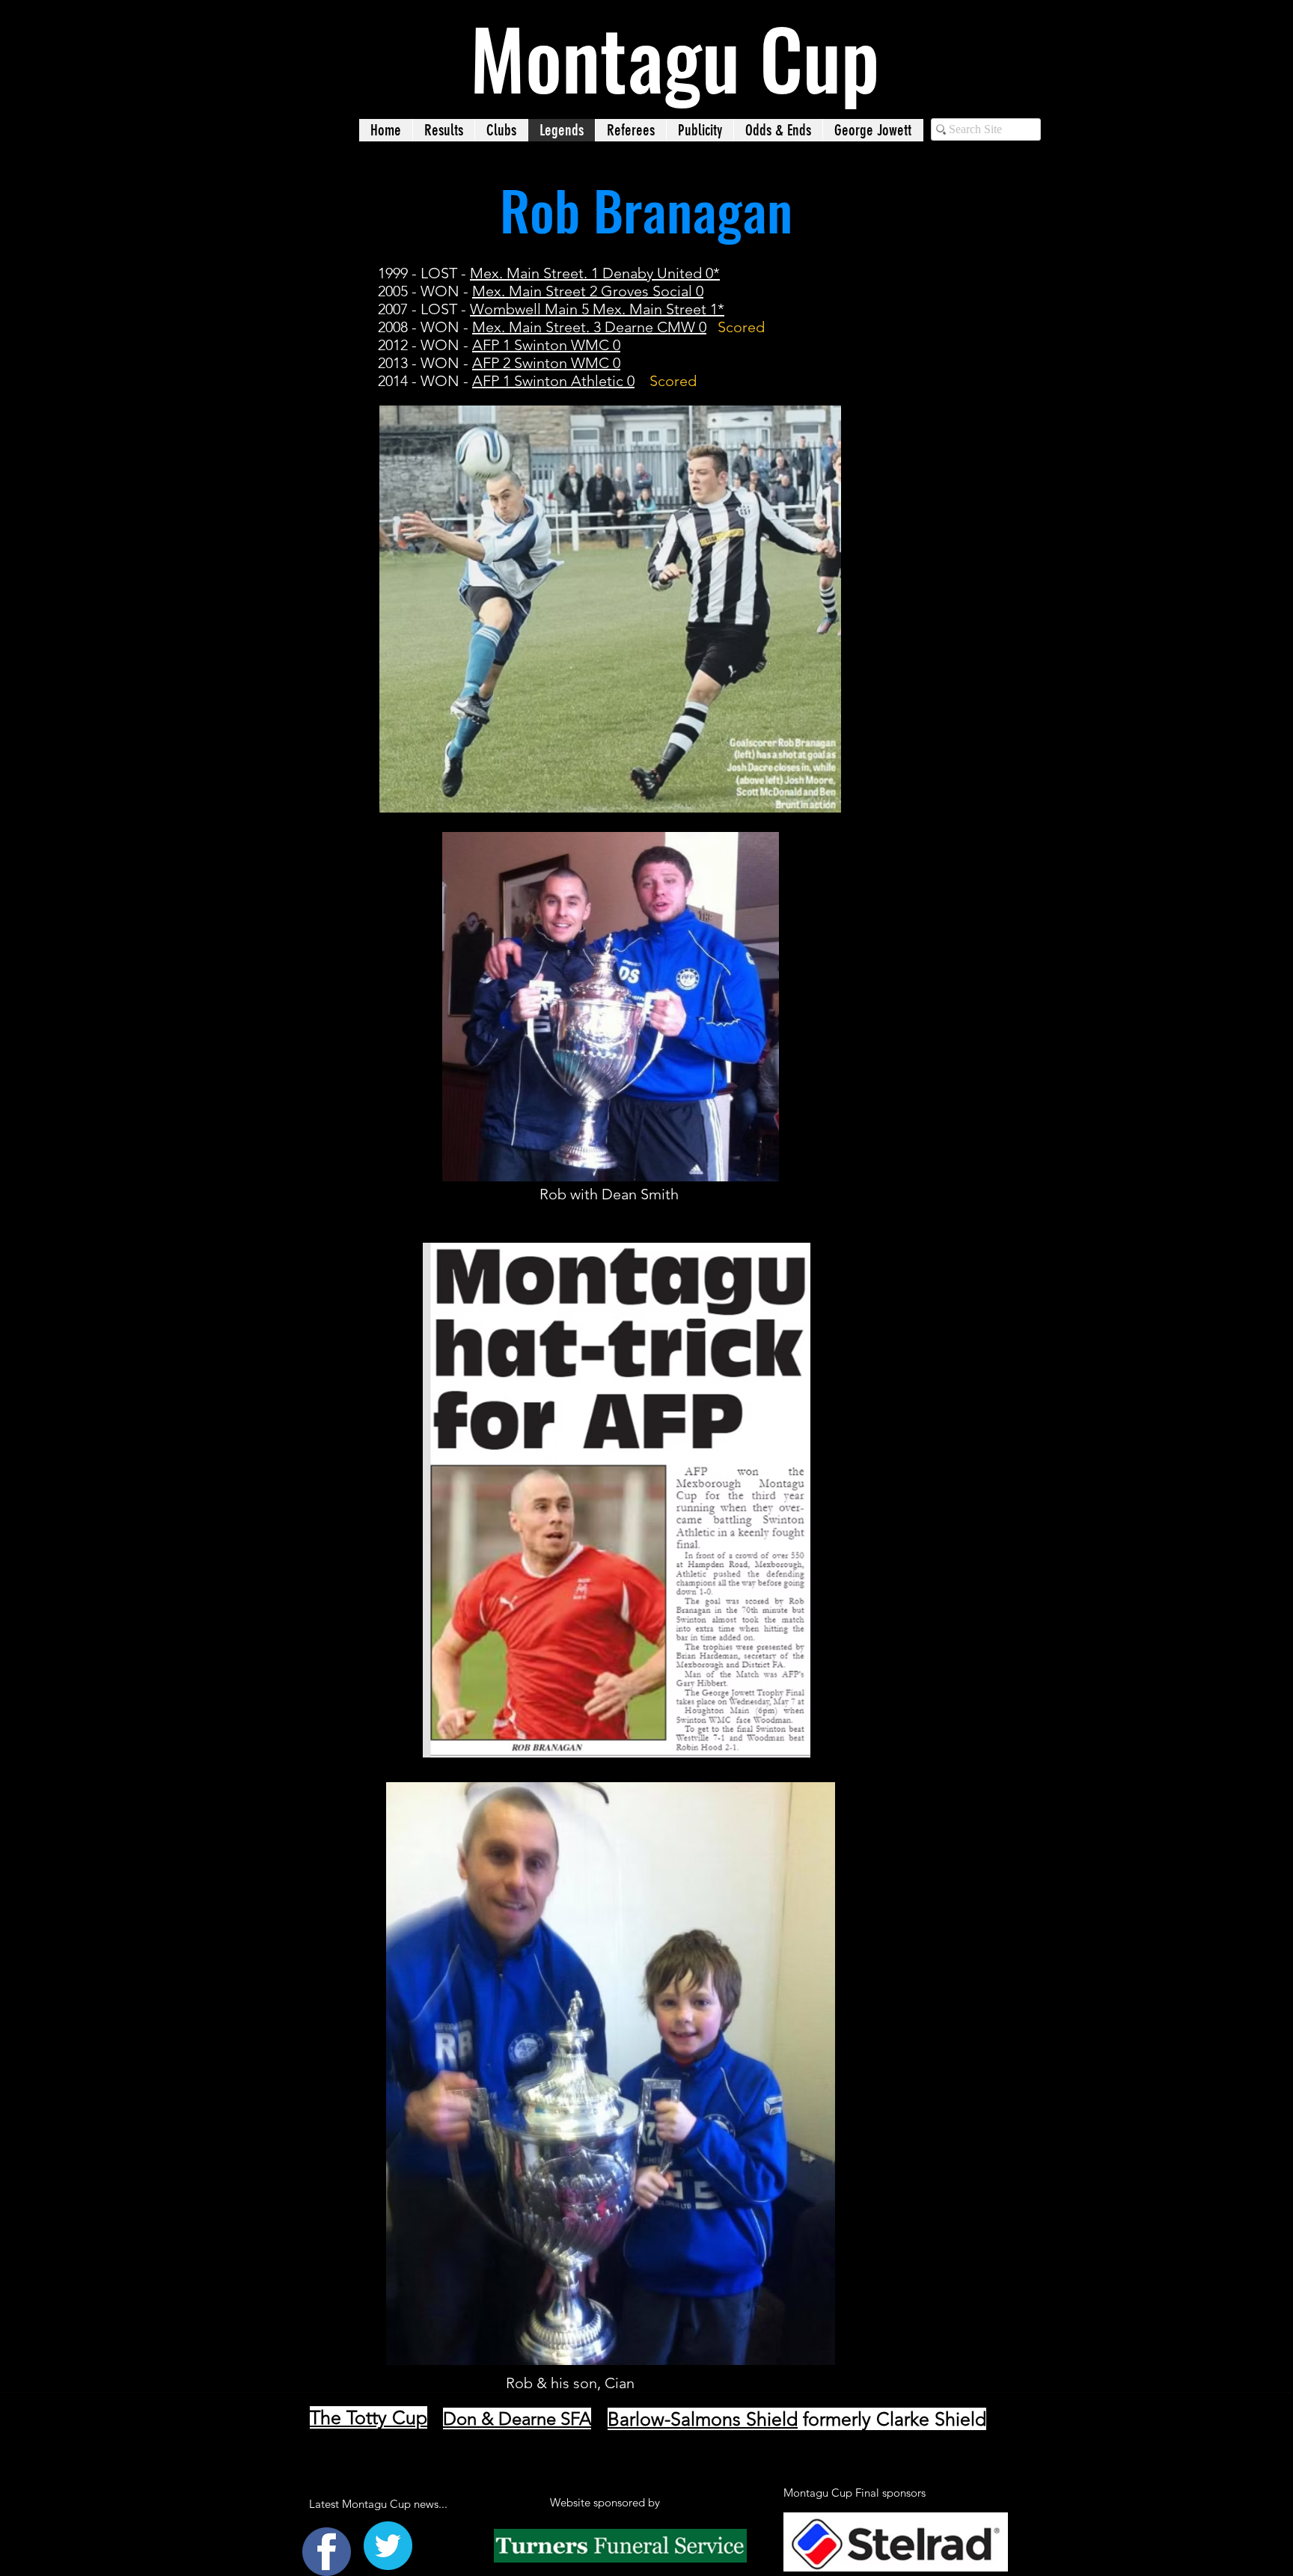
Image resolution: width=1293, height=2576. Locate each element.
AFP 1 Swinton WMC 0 (546, 345)
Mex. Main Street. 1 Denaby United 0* (595, 273)
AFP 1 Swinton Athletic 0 (553, 381)
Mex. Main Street (529, 291)
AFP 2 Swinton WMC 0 (546, 363)
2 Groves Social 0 (645, 291)
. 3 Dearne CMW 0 (646, 327)
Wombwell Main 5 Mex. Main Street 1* (597, 309)
